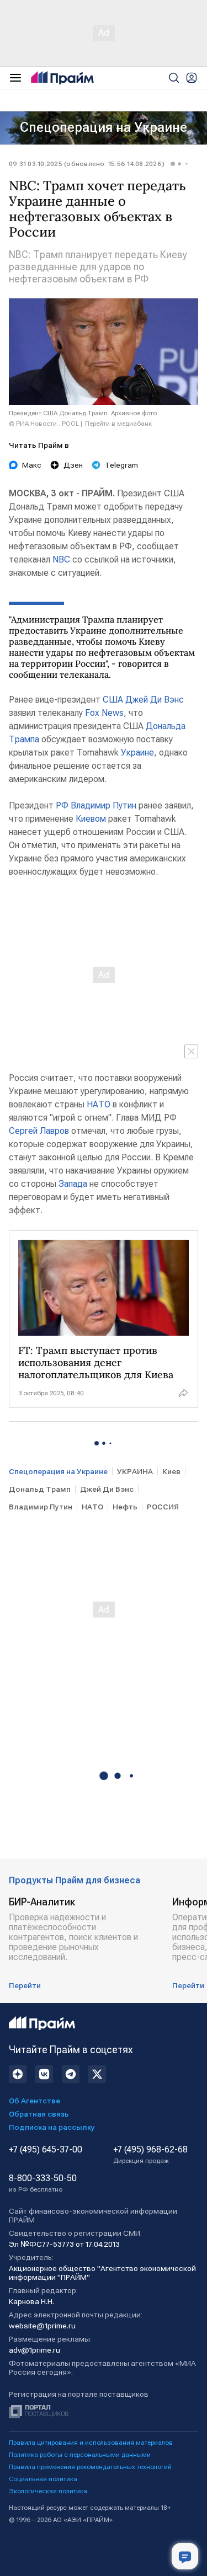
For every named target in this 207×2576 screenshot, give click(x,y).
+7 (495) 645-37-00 (46, 2150)
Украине (137, 753)
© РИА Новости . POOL (44, 424)
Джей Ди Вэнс (155, 700)
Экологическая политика (48, 2491)
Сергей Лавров (39, 1131)
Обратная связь (39, 2114)
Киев (171, 1471)
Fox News (104, 713)
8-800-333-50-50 (43, 2183)
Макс (32, 465)
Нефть (125, 1507)
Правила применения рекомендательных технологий (90, 2467)
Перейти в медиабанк (118, 424)
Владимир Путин (104, 805)
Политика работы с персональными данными (80, 2455)
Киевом (91, 819)
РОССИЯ (163, 1507)
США (113, 700)
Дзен (73, 465)
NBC (61, 559)
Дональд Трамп (40, 1489)
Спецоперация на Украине (104, 127)
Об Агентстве (34, 2101)
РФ (62, 805)
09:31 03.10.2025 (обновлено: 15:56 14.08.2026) (87, 164)
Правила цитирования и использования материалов (91, 2443)
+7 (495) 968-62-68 (150, 2155)
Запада (73, 1184)
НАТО (99, 1104)
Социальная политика (43, 2479)
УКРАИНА (135, 1471)
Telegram (121, 465)
